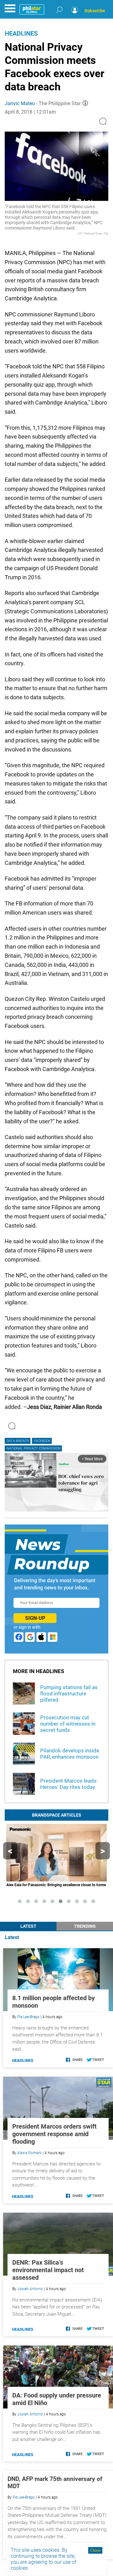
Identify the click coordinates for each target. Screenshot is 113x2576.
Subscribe (95, 11)
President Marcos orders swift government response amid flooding (54, 2134)
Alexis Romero (30, 2153)
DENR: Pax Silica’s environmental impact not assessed (48, 2270)
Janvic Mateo (20, 103)
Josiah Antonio (30, 2289)
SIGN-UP (35, 1618)
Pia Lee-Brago (28, 2017)
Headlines (21, 33)
